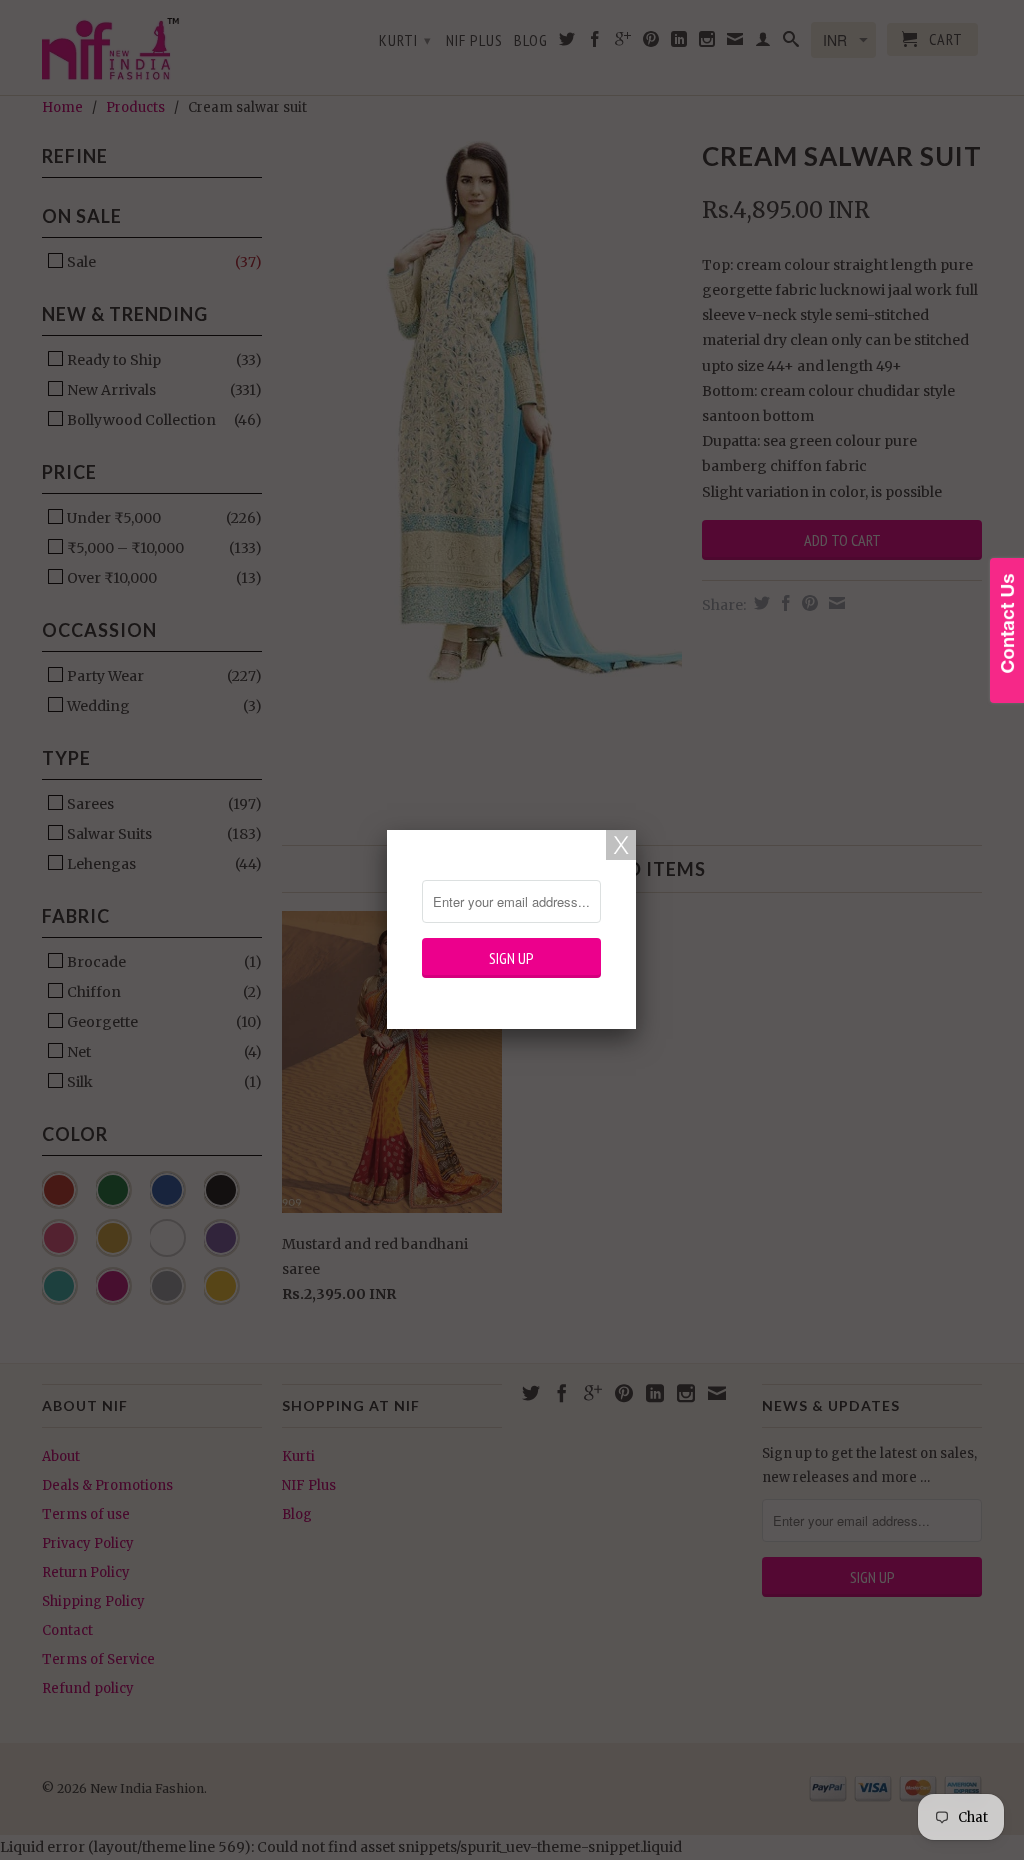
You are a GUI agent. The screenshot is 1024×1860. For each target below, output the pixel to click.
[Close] (621, 845)
